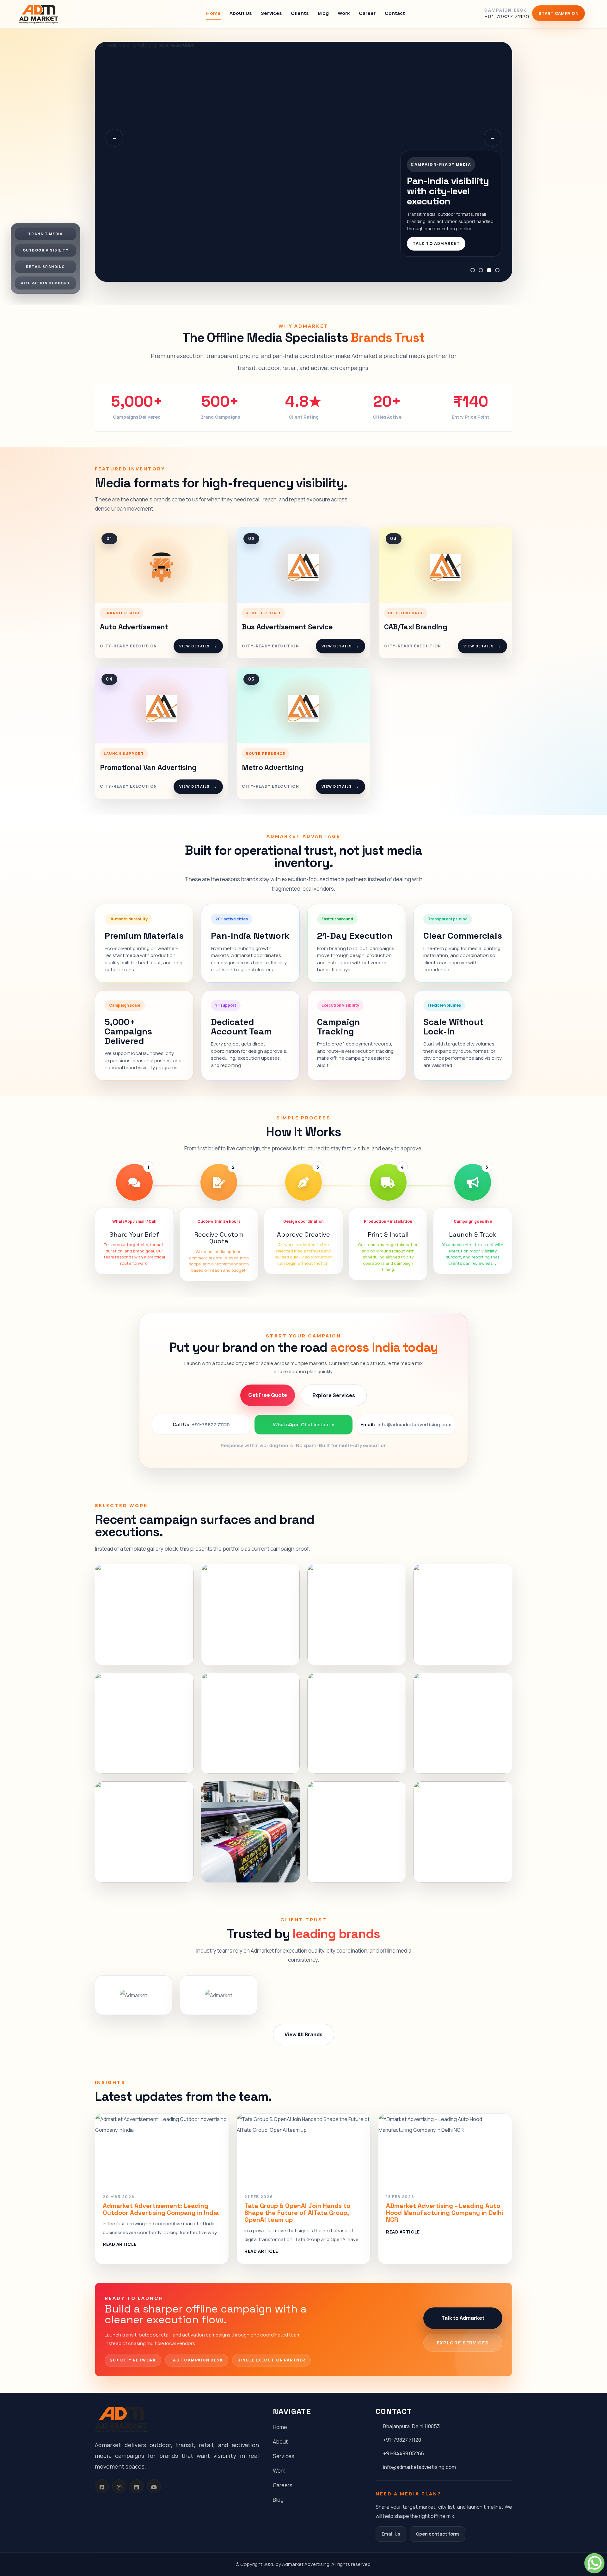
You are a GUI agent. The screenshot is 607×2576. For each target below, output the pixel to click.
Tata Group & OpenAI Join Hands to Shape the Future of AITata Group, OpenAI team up (297, 2213)
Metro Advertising (273, 767)
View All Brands (303, 2034)
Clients (300, 13)
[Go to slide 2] (481, 270)
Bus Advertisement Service (287, 627)
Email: (406, 1424)
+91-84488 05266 (404, 2453)
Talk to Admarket (436, 243)
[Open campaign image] (144, 1615)
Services (271, 13)
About (280, 2442)
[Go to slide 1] (473, 270)
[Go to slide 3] (489, 270)
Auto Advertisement (134, 627)
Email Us (391, 2534)
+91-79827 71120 (402, 2440)
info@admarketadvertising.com (420, 2467)
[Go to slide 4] (497, 270)
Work (344, 13)
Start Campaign (558, 13)
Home (213, 13)
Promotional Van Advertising (148, 767)
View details (198, 646)
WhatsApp (304, 1424)
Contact (395, 13)
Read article (120, 2244)
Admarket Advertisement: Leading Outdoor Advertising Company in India (161, 2209)
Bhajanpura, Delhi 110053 (411, 2426)
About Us (241, 13)
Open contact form (437, 2534)
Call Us (201, 1424)
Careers (283, 2485)
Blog (323, 13)
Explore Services (334, 1395)
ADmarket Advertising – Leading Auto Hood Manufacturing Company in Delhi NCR (445, 2213)
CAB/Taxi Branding (416, 627)
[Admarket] (39, 14)
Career (367, 13)
